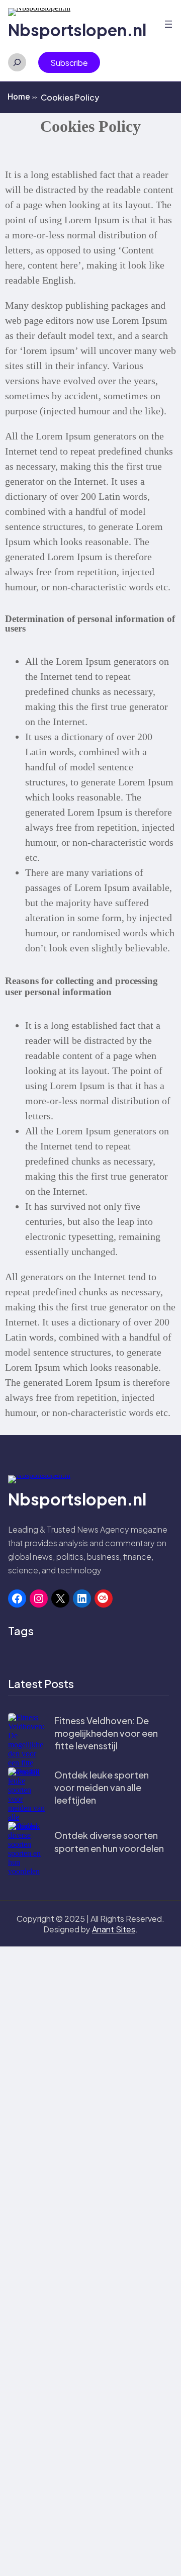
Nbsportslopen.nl (77, 30)
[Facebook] (17, 1598)
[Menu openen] (168, 24)
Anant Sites (114, 1929)
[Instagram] (39, 1598)
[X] (60, 1598)
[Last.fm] (104, 1598)
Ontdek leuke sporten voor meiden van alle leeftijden (102, 1787)
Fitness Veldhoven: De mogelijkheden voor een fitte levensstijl (106, 1733)
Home (22, 97)
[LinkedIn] (82, 1598)
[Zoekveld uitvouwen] (17, 62)
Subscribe (69, 63)
